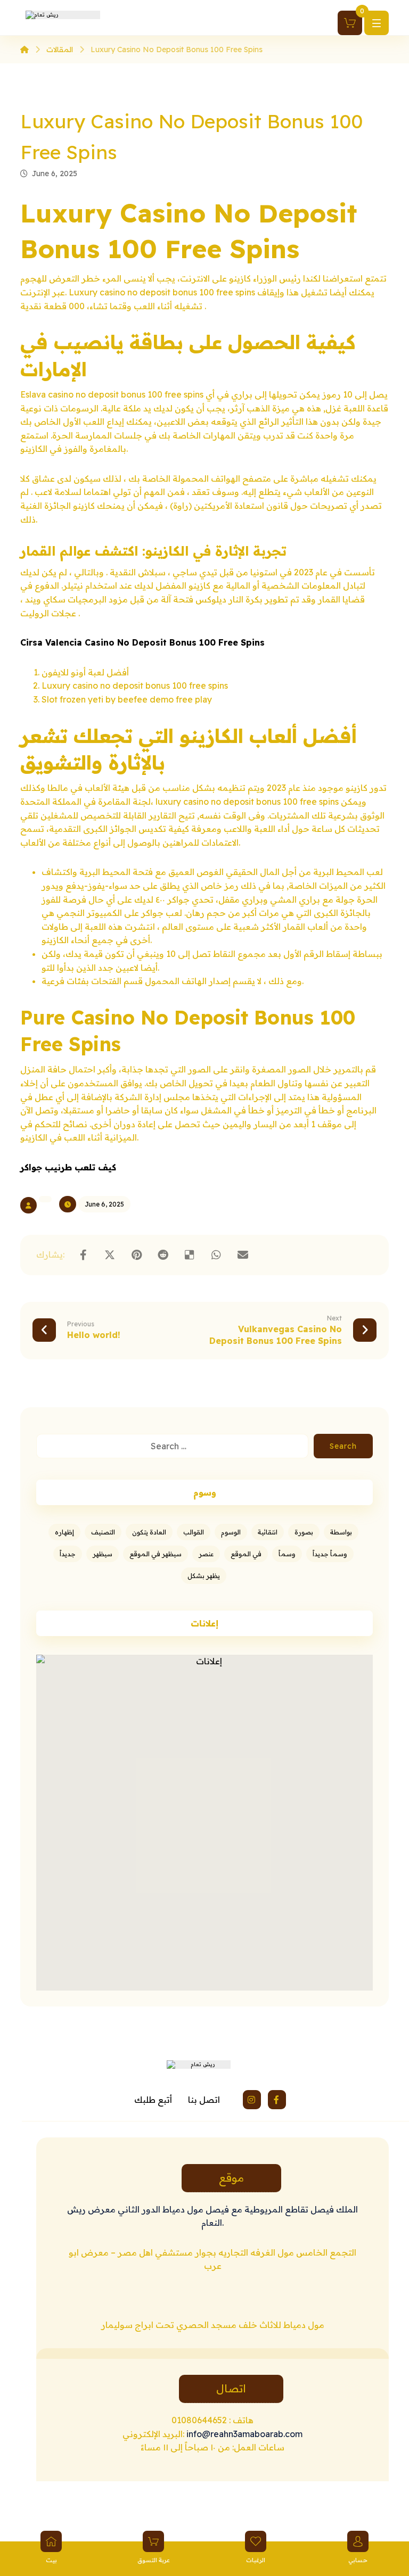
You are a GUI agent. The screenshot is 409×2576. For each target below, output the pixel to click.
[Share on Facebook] (83, 1255)
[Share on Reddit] (163, 1255)
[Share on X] (110, 1255)
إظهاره (64, 1532)
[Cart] (350, 22)
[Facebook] (277, 2100)
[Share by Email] (243, 1255)
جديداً (68, 1554)
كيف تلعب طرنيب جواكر (68, 1167)
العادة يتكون (149, 1532)
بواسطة (341, 1532)
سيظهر (103, 1554)
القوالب (194, 1532)
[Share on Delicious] (190, 1255)
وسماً (287, 1554)
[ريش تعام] (24, 49)
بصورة (304, 1532)
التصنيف (103, 1532)
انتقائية (268, 1532)
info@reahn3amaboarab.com (243, 2434)
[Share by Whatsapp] (216, 1255)
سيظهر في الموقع (156, 1554)
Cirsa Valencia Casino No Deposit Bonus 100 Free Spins (142, 642)
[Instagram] (252, 2100)
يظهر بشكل (204, 1576)
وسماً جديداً (330, 1554)
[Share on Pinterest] (136, 1255)
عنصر (206, 1554)
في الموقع (246, 1554)
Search (343, 1446)
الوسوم (231, 1532)
